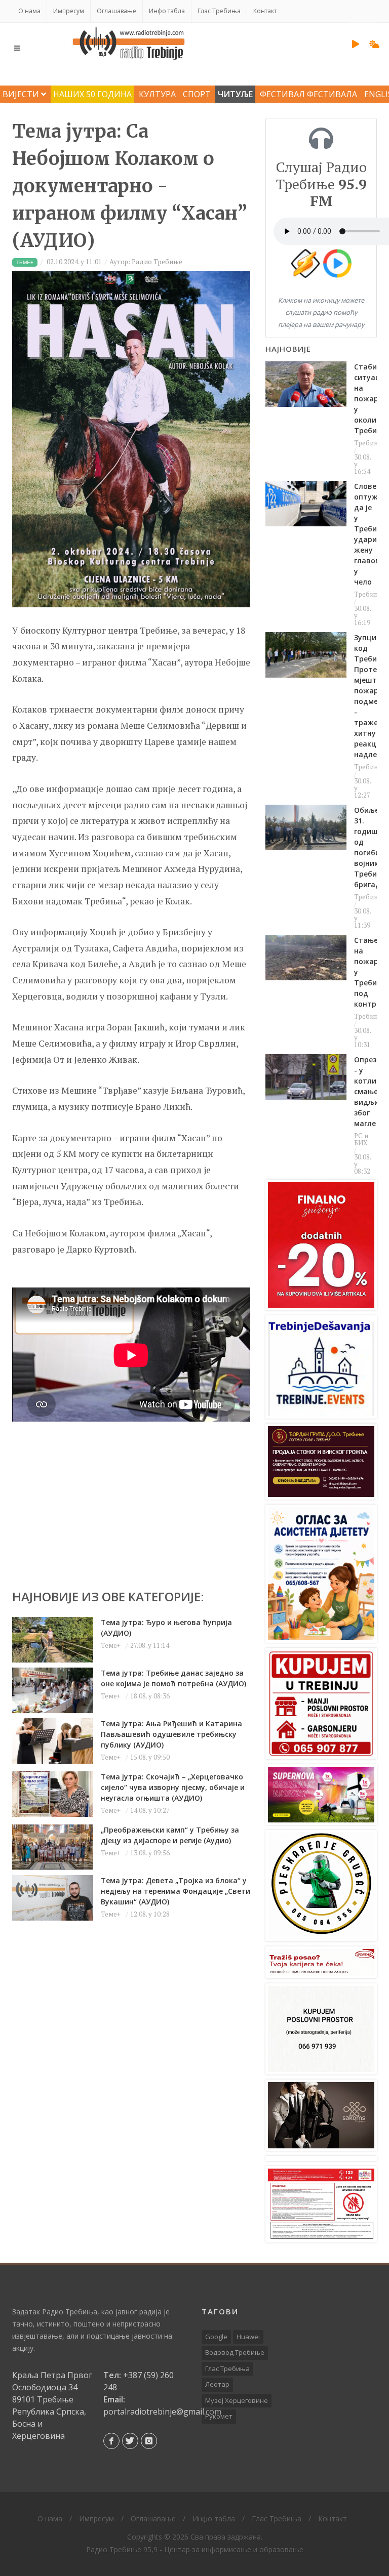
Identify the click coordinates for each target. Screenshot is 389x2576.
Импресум (69, 11)
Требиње (368, 443)
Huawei (248, 2337)
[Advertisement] (131, 1492)
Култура (157, 94)
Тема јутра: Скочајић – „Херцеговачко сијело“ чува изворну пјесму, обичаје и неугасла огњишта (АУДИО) (173, 1787)
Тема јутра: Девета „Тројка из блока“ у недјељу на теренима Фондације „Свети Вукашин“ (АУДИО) (176, 1891)
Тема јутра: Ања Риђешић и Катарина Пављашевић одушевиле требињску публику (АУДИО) (171, 1734)
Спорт (197, 94)
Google (216, 2337)
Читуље (235, 94)
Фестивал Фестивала (308, 94)
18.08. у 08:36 (150, 1696)
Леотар (217, 2384)
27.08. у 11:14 (150, 1645)
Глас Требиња (219, 11)
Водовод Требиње (235, 2352)
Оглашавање (116, 11)
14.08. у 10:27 (150, 1810)
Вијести (22, 94)
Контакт (265, 11)
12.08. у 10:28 (150, 1914)
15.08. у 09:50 (150, 1757)
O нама (29, 11)
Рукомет (219, 2416)
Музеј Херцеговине (237, 2400)
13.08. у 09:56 (150, 1853)
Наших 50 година (92, 94)
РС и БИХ (361, 1139)
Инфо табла (167, 11)
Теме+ (111, 1645)
